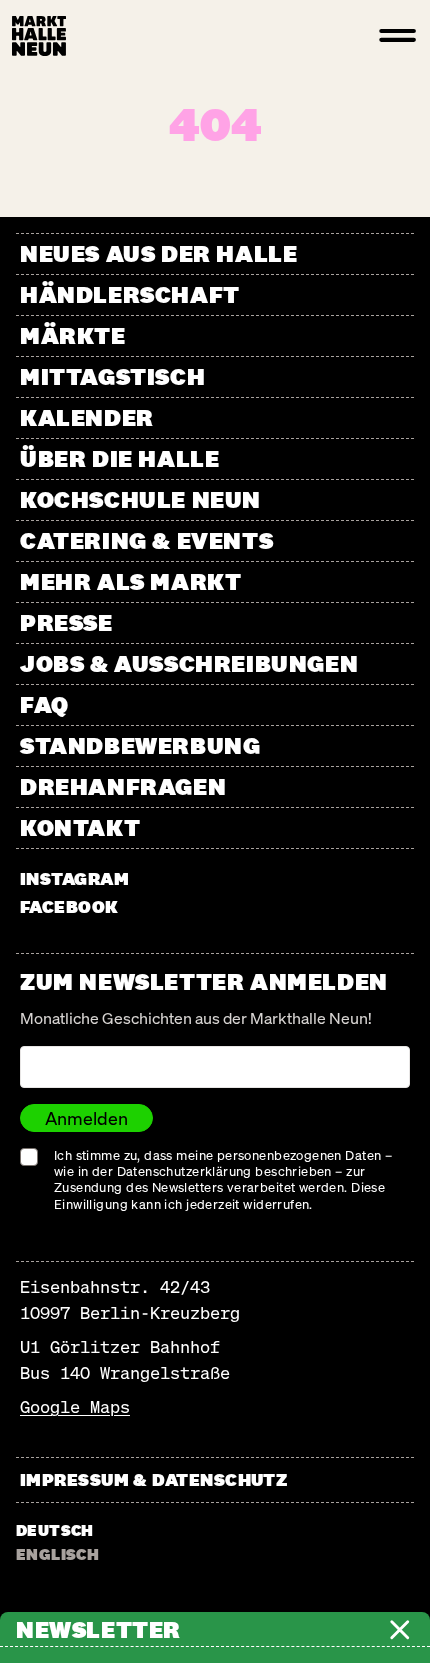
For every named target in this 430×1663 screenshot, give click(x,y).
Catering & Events (146, 540)
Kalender (87, 417)
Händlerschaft (130, 294)
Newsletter (98, 1630)
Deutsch (55, 1530)
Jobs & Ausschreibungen (189, 663)
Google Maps (75, 1406)
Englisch (57, 1554)
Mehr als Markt (130, 581)
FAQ (44, 704)
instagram (74, 878)
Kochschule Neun (140, 499)
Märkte (73, 335)
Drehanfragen (123, 786)
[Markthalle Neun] (39, 36)
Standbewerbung (140, 745)
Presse (66, 622)
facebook (69, 906)
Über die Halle (119, 458)
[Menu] (398, 36)
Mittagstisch (112, 376)
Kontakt (80, 827)
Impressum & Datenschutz (153, 1479)
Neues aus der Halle (158, 253)
